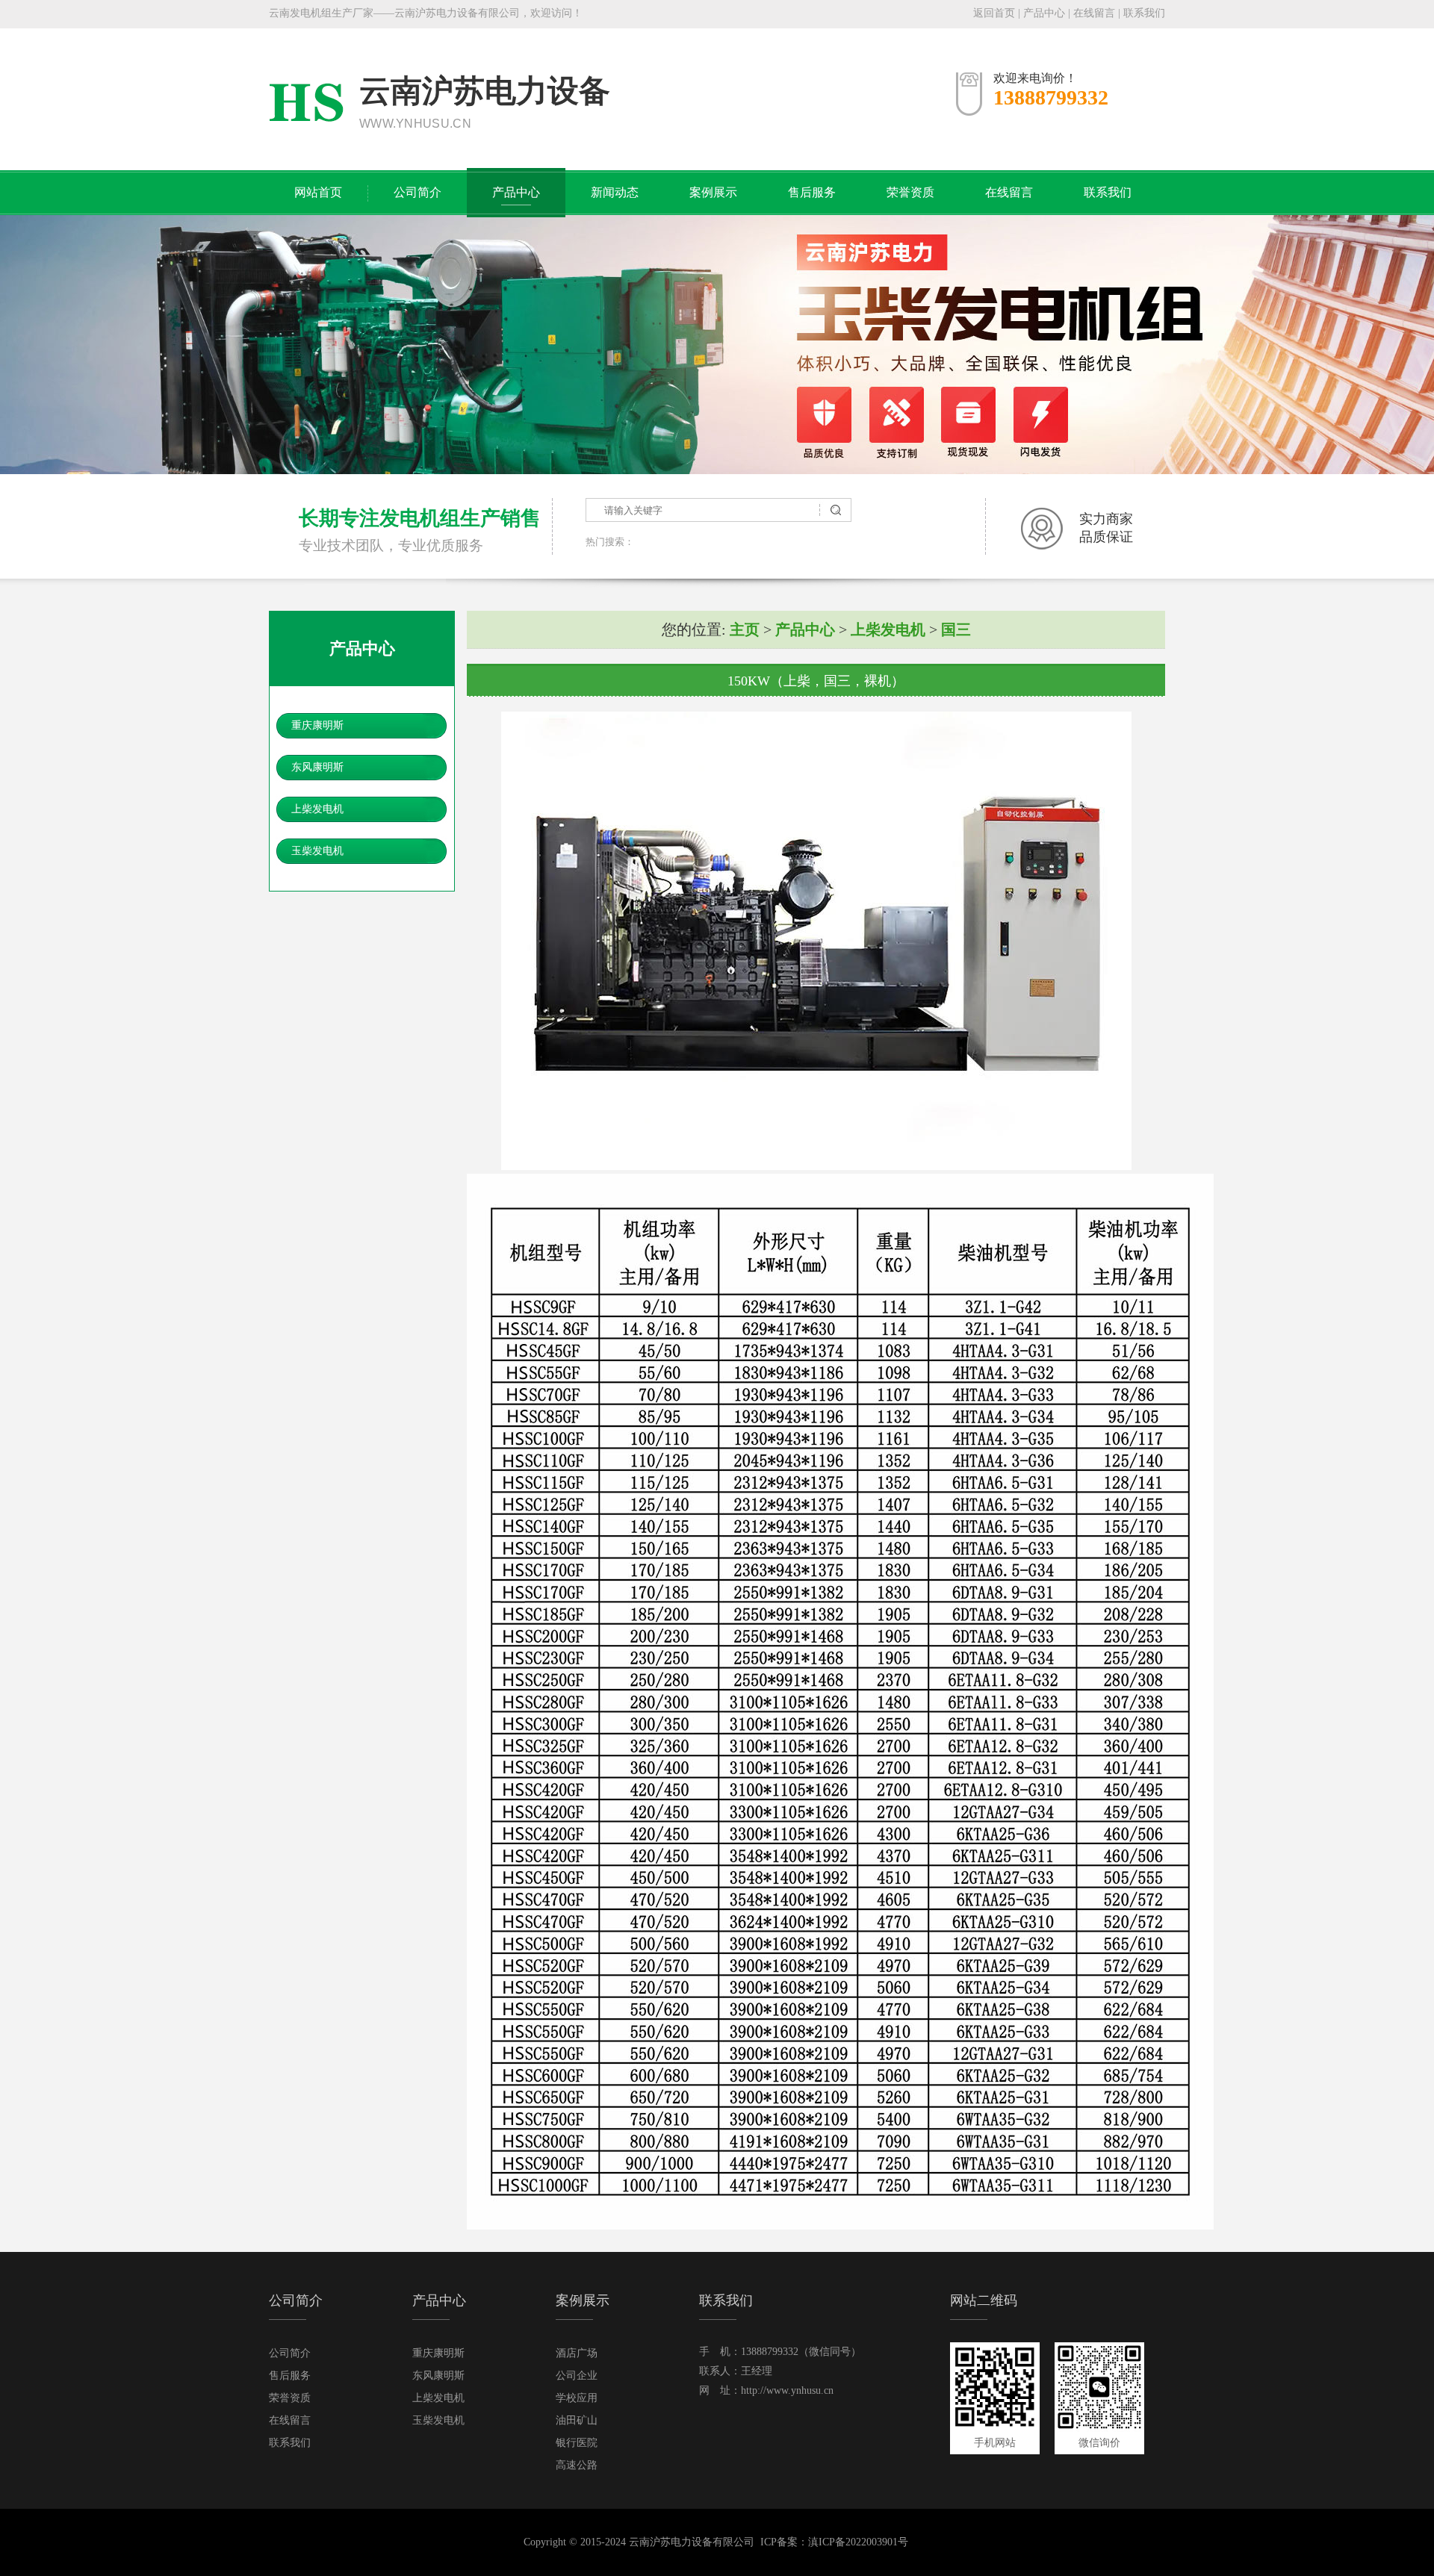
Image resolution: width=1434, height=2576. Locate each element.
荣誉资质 (910, 192)
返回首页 (994, 13)
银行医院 (577, 2443)
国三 (956, 629)
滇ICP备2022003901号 (858, 2542)
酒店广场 (577, 2353)
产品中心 (1044, 13)
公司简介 (418, 192)
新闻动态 (615, 192)
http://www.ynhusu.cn (787, 2390)
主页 (745, 629)
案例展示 (713, 192)
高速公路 (577, 2465)
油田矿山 (577, 2420)
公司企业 (577, 2376)
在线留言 (1094, 13)
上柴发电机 (317, 809)
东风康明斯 (317, 767)
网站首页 (318, 192)
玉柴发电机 (317, 851)
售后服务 (812, 192)
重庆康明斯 (317, 725)
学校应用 (577, 2398)
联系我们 (1144, 13)
